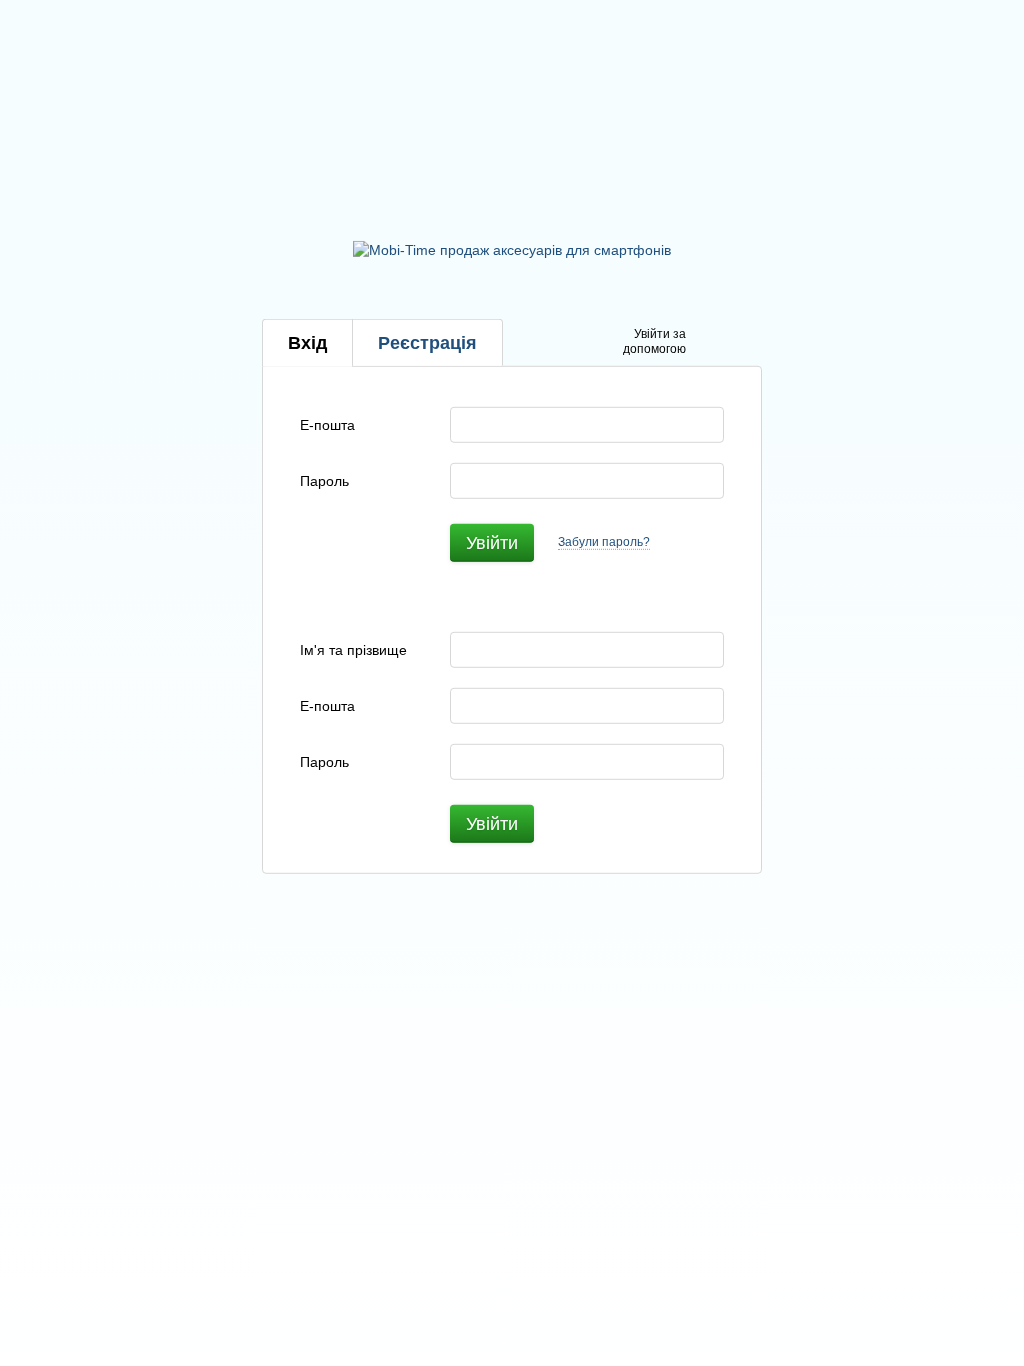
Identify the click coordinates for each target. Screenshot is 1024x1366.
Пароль (324, 480)
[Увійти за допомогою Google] (740, 343)
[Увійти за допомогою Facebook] (708, 343)
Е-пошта (327, 424)
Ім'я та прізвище (353, 649)
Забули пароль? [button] (604, 542)
